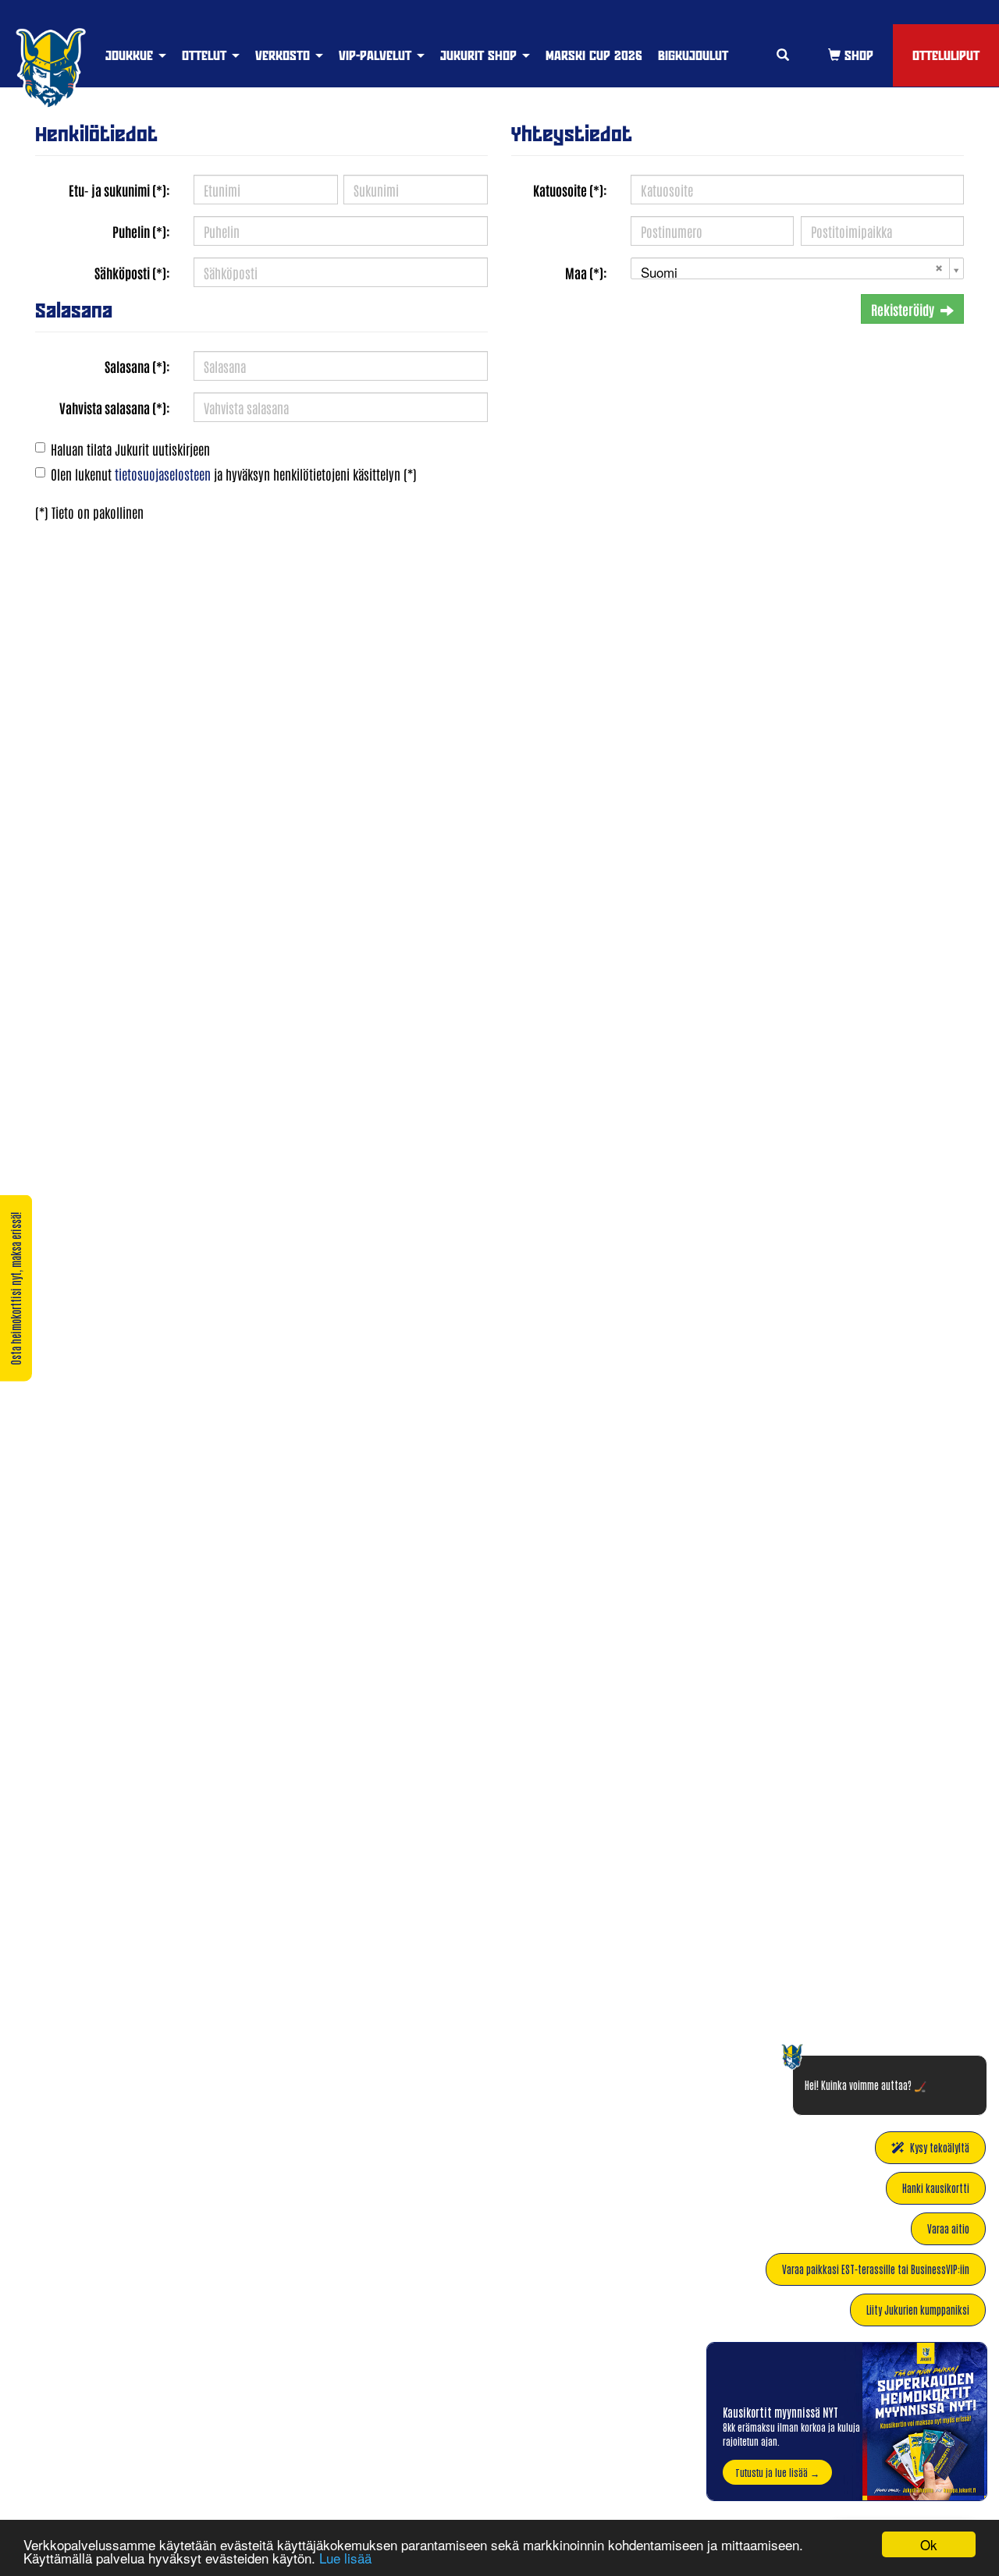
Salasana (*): (137, 366)
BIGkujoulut (693, 55)
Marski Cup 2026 (594, 55)
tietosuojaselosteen (163, 474)
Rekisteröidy (903, 309)
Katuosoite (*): (570, 190)
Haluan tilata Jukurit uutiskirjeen (130, 449)
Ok (929, 2544)
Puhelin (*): (141, 231)
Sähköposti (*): (132, 272)
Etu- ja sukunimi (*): (119, 190)
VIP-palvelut (377, 55)
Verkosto (284, 55)
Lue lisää (345, 2558)
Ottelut (206, 55)
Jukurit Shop (480, 55)
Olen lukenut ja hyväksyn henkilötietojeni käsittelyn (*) (234, 474)
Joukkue (131, 55)
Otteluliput (946, 55)
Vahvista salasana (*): (115, 407)
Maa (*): (586, 272)
